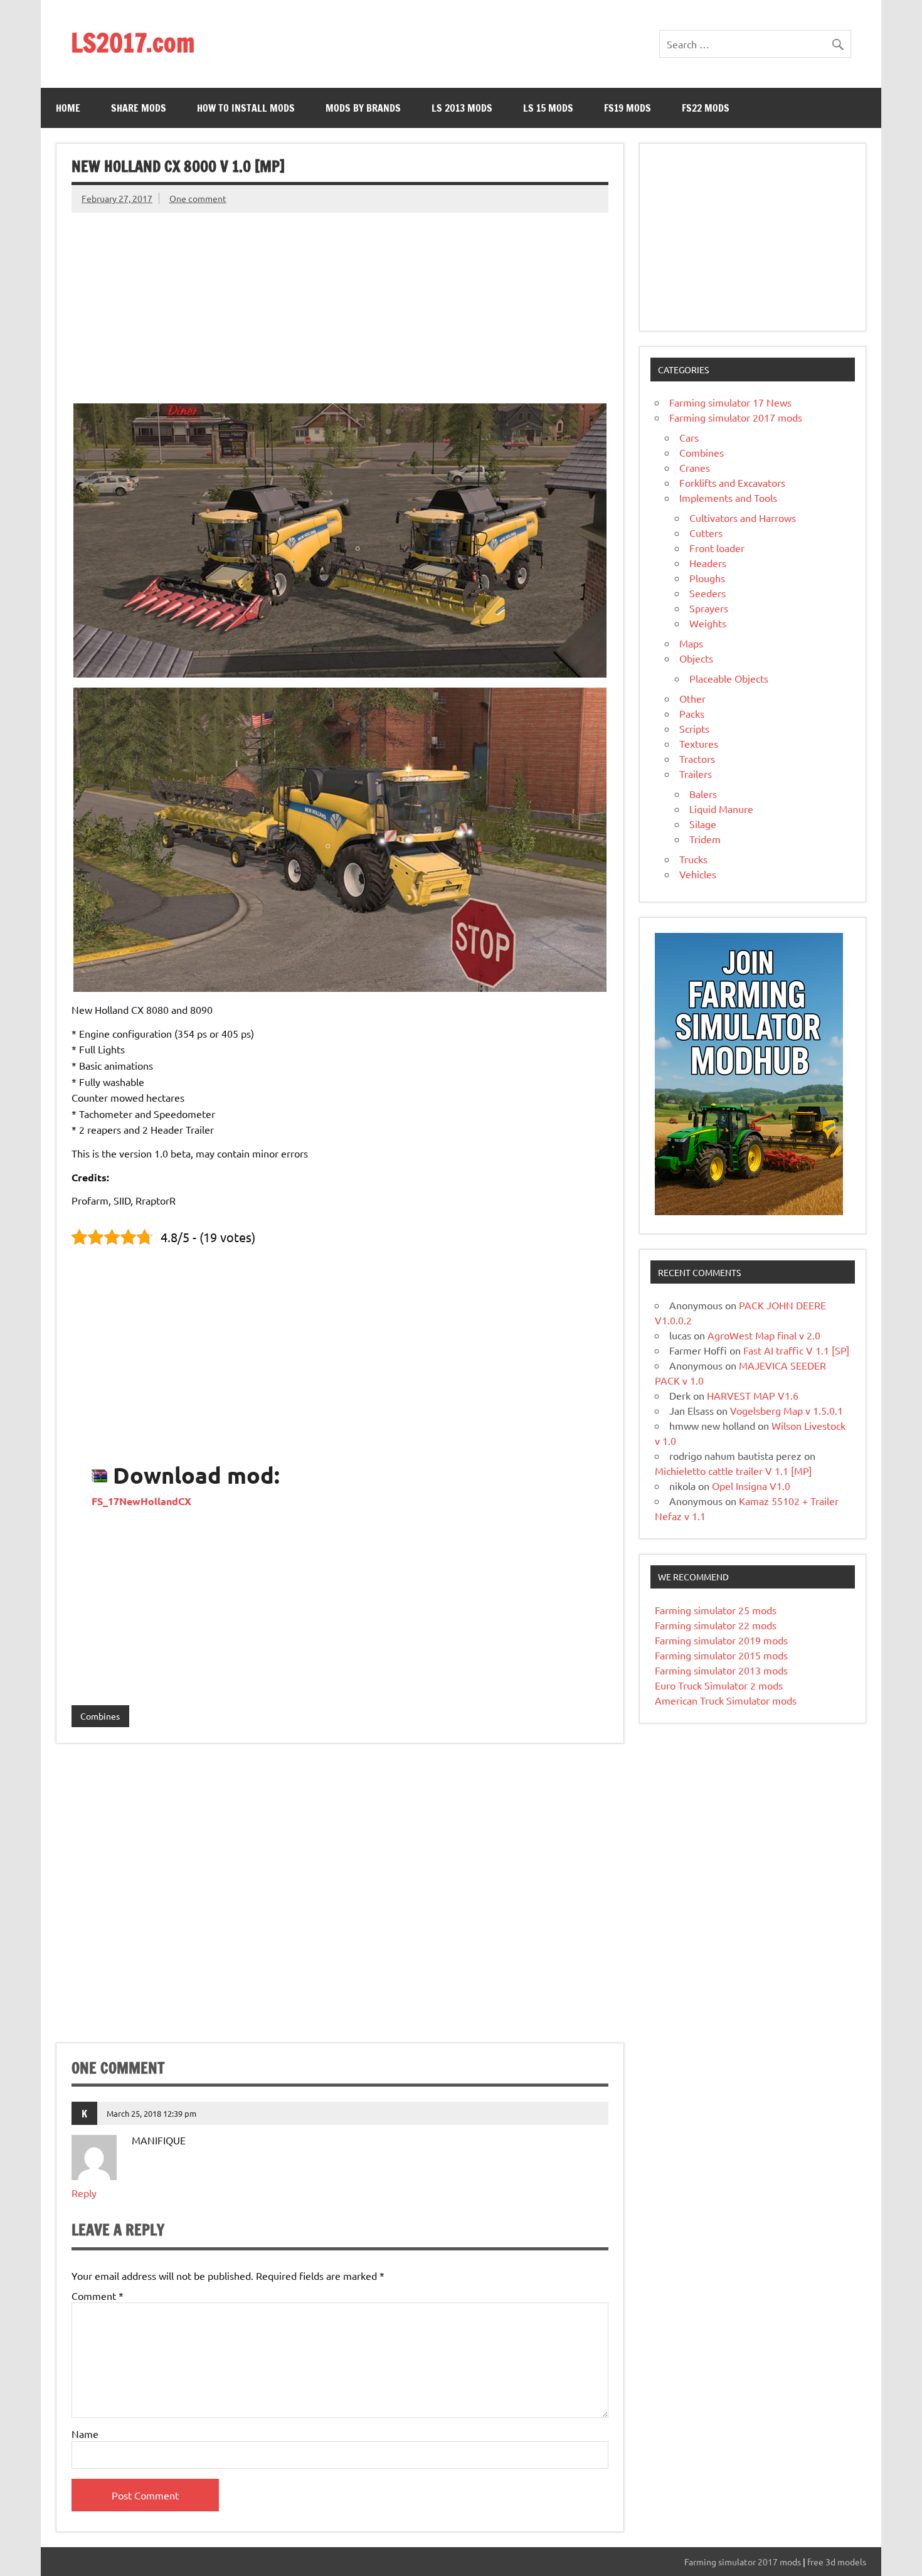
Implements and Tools (728, 498)
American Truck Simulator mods (726, 1700)
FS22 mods (706, 108)
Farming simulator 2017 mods (736, 417)
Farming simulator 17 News (730, 402)
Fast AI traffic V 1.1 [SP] (796, 1350)
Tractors (697, 758)
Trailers (696, 774)
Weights (708, 623)
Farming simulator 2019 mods (721, 1640)
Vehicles (698, 874)
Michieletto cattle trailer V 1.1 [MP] (733, 1471)
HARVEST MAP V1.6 (753, 1395)
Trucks (693, 859)
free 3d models (837, 2562)
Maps (691, 643)
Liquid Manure (721, 809)
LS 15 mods (548, 108)
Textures (699, 743)
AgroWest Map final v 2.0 (764, 1335)
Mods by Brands (363, 108)
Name (85, 2434)
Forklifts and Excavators (732, 482)
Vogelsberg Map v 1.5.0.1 (787, 1410)
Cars (689, 437)
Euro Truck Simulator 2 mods (719, 1685)
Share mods (139, 108)
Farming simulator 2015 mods (721, 1655)
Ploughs (707, 578)
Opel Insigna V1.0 (751, 1486)
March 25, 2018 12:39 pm (151, 2113)
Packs (692, 713)
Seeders (707, 593)
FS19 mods (628, 108)
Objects (696, 658)
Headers (708, 563)
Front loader (717, 548)
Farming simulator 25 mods (716, 1610)
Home (68, 108)
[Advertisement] (340, 301)
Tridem (705, 839)
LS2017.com (133, 42)
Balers (703, 794)
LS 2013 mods (462, 108)
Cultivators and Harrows (743, 518)
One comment (198, 198)
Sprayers (709, 608)
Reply (84, 2193)
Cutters (706, 533)
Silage (703, 824)
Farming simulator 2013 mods (721, 1670)
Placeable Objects (729, 678)
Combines (100, 1716)
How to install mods (246, 108)
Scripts (694, 728)
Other (692, 698)
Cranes (695, 467)
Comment (98, 2296)
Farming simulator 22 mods (716, 1625)
